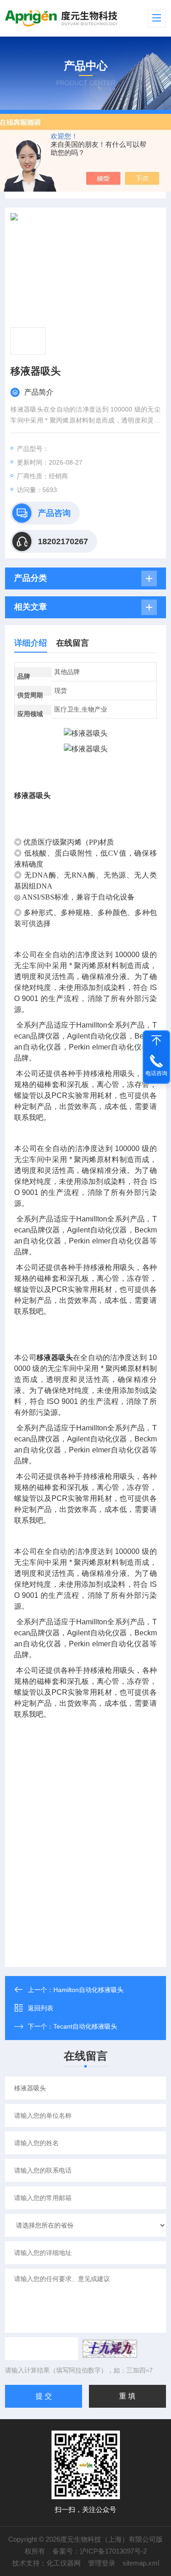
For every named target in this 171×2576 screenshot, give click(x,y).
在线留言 (73, 643)
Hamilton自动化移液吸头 (88, 1990)
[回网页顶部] (156, 1040)
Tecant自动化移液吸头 (85, 2026)
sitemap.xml (141, 2563)
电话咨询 (156, 1073)
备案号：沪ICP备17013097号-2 (100, 2551)
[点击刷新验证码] (110, 2349)
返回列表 (41, 2008)
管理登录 (102, 2563)
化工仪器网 (64, 2563)
